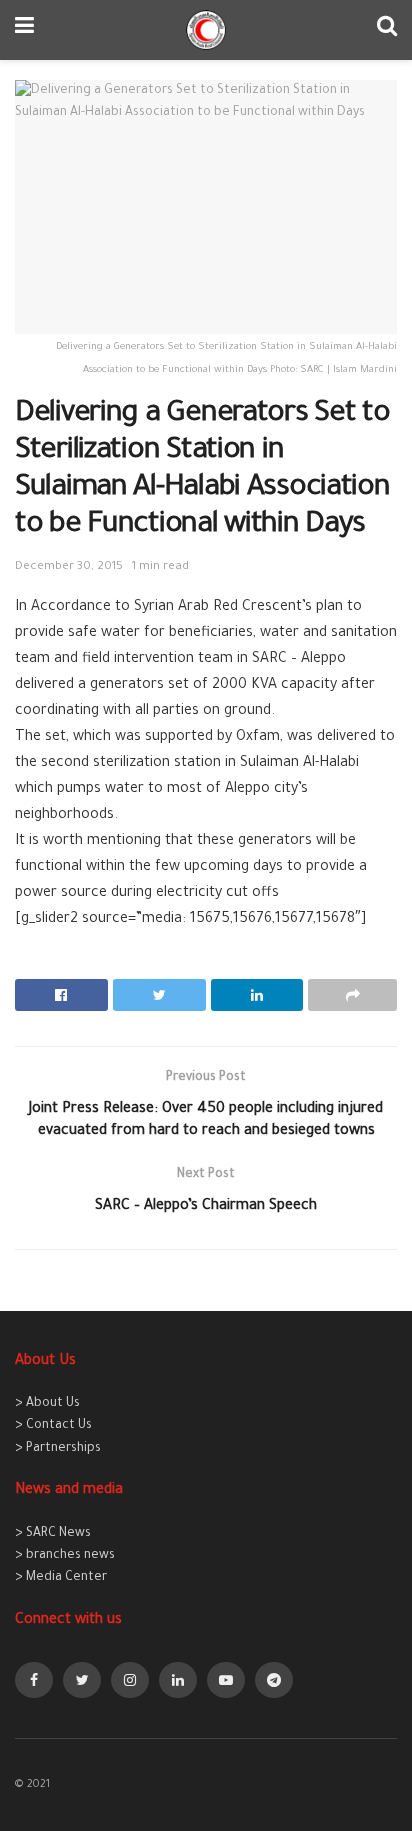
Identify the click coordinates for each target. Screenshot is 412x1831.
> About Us (47, 1404)
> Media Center (61, 1578)
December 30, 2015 (69, 567)
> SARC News (53, 1534)
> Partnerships (58, 1449)
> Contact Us (53, 1426)
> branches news (65, 1556)
